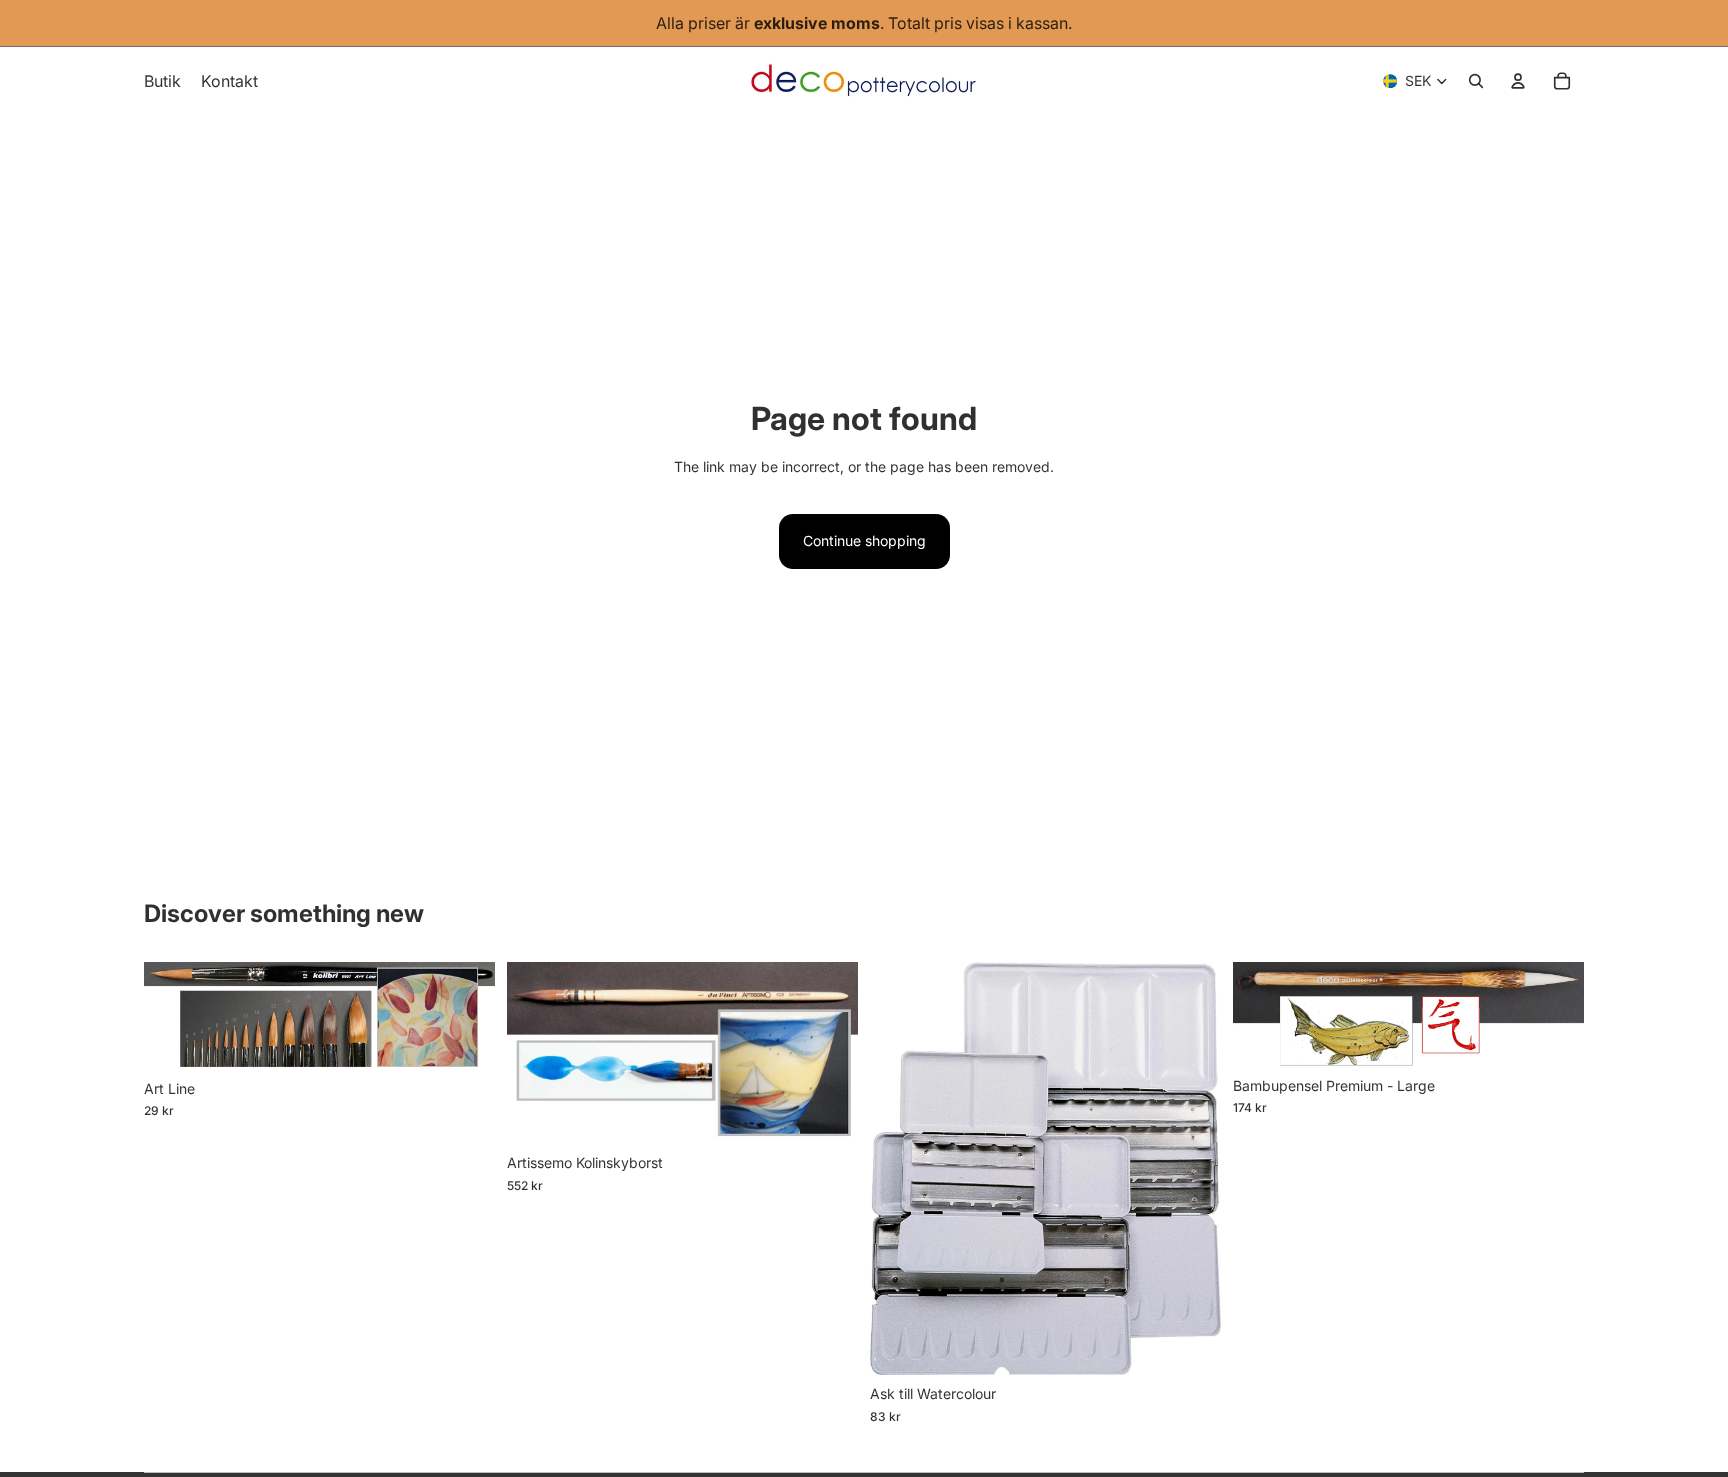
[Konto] (1518, 81)
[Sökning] (1476, 81)
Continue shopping (864, 540)
